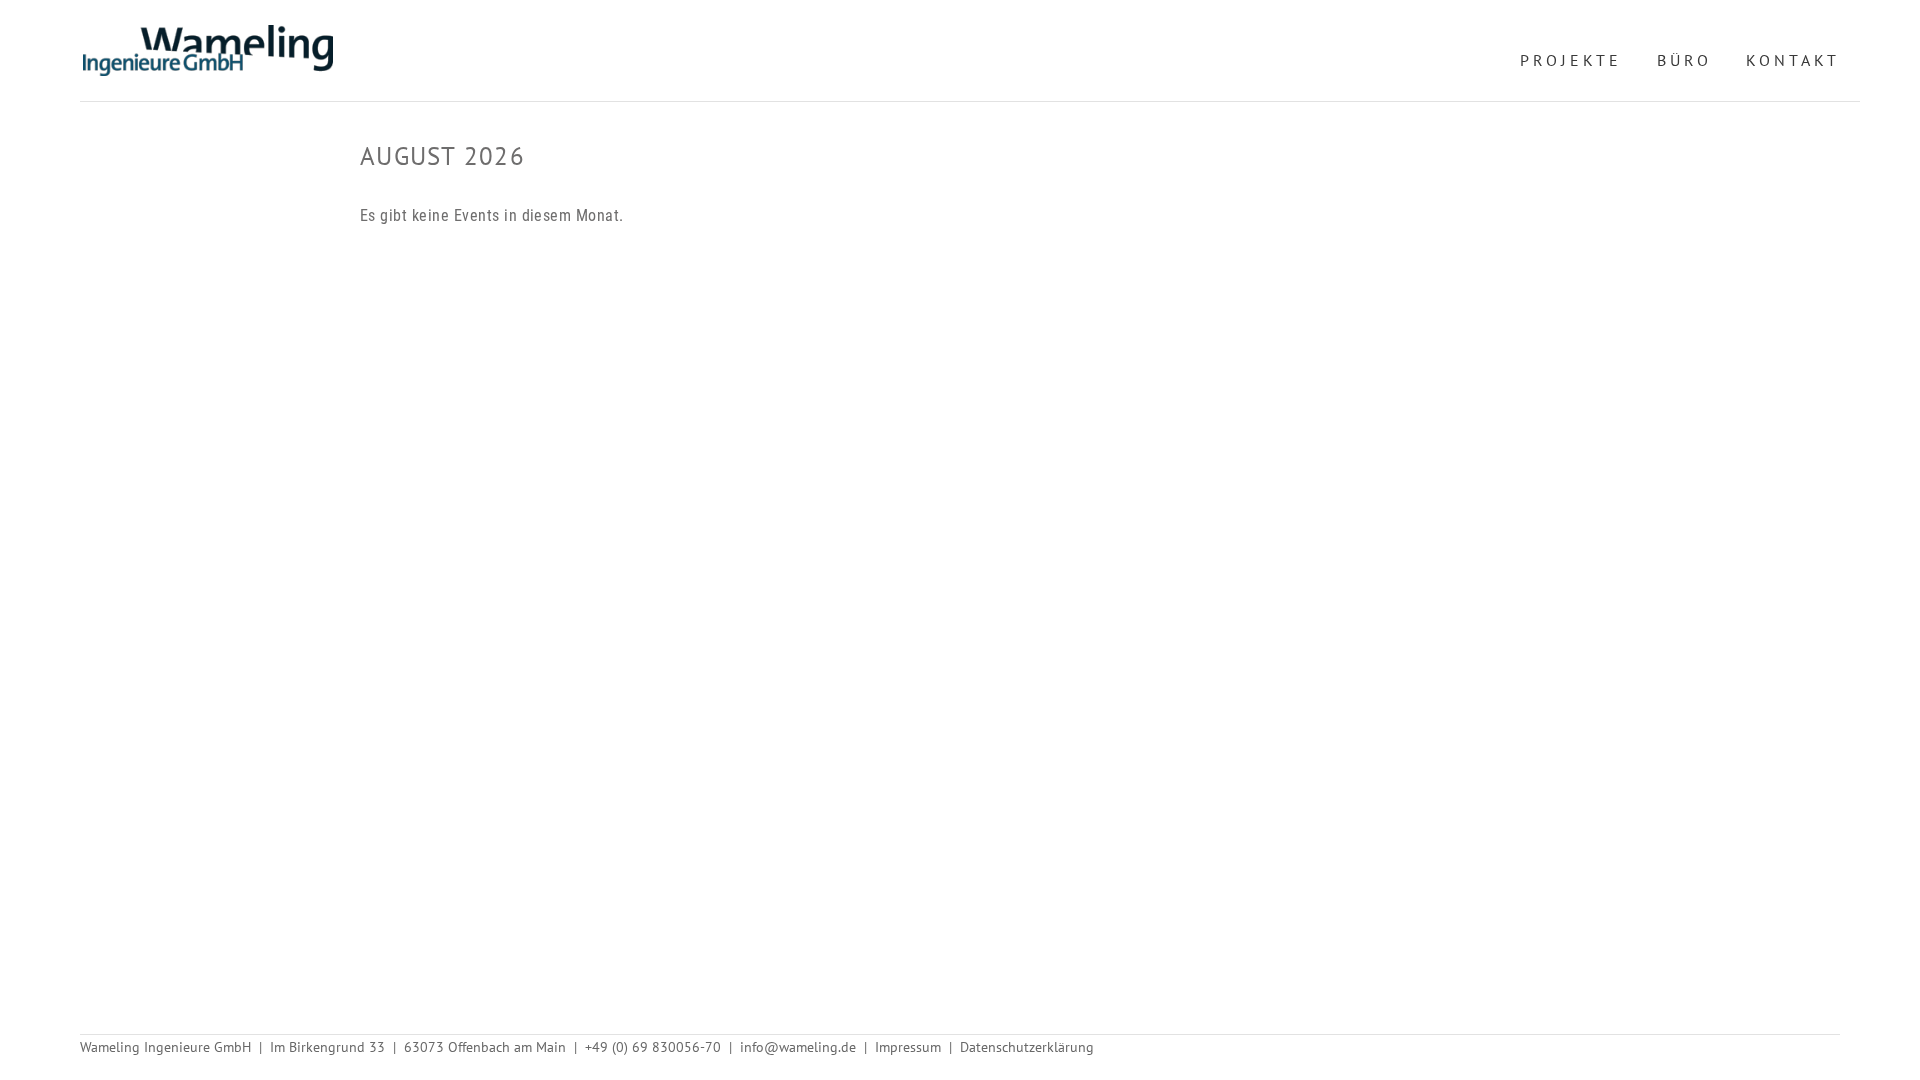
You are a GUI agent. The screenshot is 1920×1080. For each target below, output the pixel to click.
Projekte (1571, 60)
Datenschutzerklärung (1027, 1047)
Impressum (908, 1047)
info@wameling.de (798, 1047)
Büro (1684, 60)
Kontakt (1793, 60)
